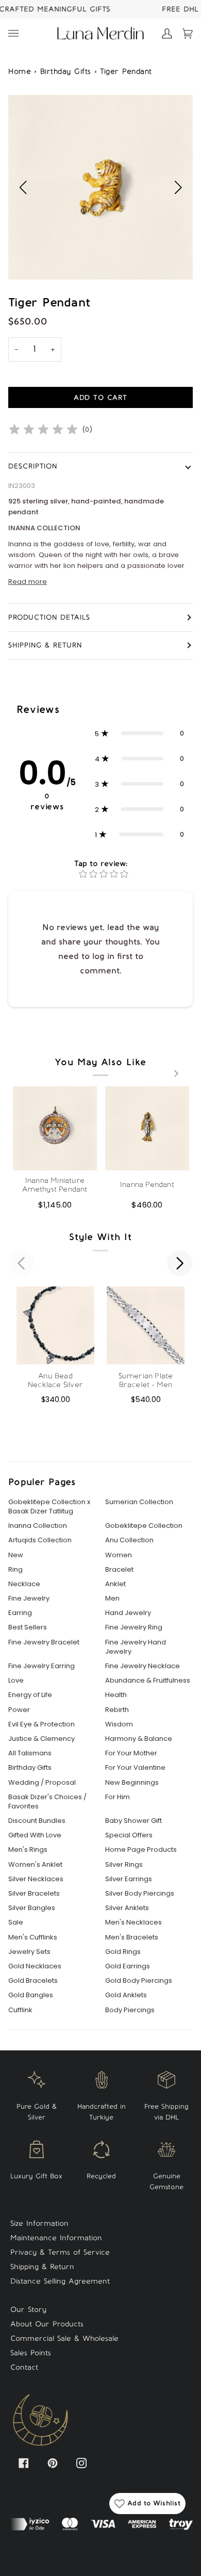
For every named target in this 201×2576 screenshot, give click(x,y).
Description (33, 466)
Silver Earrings (129, 1879)
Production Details (49, 617)
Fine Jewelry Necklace (143, 1666)
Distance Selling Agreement (60, 2281)
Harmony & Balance (139, 1739)
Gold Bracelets (33, 1981)
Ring (15, 1570)
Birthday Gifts (66, 71)
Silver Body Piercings (140, 1894)
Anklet (115, 1584)
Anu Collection (129, 1540)
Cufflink (20, 2010)
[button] (178, 187)
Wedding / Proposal (42, 1783)
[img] (43, 430)
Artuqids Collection (40, 1540)
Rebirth (117, 1710)
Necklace (24, 1584)
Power (19, 1710)
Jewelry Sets (29, 1952)
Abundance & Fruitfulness (148, 1681)
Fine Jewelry (29, 1599)
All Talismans (30, 1753)
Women (119, 1555)
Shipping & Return (45, 645)
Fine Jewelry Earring (41, 1666)
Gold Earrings (128, 1966)
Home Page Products (141, 1850)
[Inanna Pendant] (147, 1128)
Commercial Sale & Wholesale (64, 2338)
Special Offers (129, 1835)
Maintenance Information (56, 2238)
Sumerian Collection (139, 1502)
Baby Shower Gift (133, 1821)
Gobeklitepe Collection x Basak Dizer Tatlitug (49, 1507)
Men (112, 1599)
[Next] (175, 1073)
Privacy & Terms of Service (60, 2252)
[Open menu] (19, 34)
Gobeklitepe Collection (144, 1526)
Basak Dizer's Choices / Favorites (47, 1802)
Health (116, 1695)
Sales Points (31, 2353)
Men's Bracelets (132, 1937)
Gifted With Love (35, 1835)
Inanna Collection (38, 1526)
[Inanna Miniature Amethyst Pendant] (55, 1128)
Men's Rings (28, 1850)
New (16, 1555)
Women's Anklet (35, 1865)
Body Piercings (130, 2010)
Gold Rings (123, 1952)
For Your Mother (131, 1753)
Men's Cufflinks (33, 1937)
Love (16, 1681)
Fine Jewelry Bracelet (44, 1642)
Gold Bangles (31, 1995)
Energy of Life (30, 1695)
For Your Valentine (135, 1768)
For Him (118, 1797)
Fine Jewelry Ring (134, 1627)
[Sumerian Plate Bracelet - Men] (146, 1325)
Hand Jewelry (128, 1613)
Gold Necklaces (35, 1966)
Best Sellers (28, 1627)
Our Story (28, 2310)
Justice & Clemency (41, 1739)
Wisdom (119, 1724)
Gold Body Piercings (139, 1981)
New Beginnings (132, 1783)
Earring (20, 1613)
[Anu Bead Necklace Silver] (55, 1325)
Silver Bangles (32, 1908)
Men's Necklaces (133, 1922)
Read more (28, 582)
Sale (16, 1922)
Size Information (39, 2223)
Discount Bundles (37, 1821)
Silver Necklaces (36, 1879)
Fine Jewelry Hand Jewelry (136, 1647)
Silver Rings (124, 1865)
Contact (24, 2367)
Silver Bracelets (34, 1894)
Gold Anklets (126, 1995)
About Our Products (47, 2324)
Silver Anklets (127, 1908)
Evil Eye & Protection (41, 1724)
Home (20, 71)
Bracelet (119, 1570)
